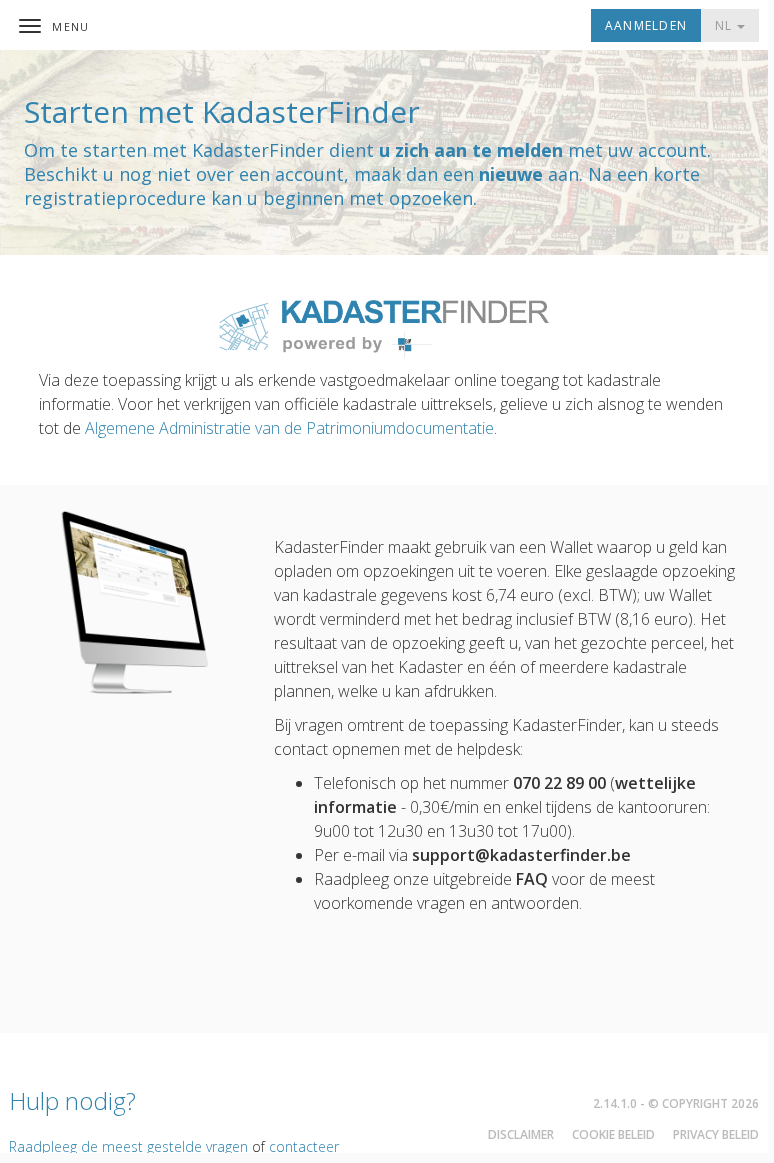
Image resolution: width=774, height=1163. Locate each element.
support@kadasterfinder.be (521, 855)
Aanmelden (646, 25)
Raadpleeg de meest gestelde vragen (128, 1146)
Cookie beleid (613, 1134)
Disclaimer (521, 1134)
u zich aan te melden (471, 150)
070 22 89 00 (559, 783)
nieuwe (511, 174)
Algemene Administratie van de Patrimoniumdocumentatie (289, 428)
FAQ (532, 879)
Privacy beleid (716, 1134)
